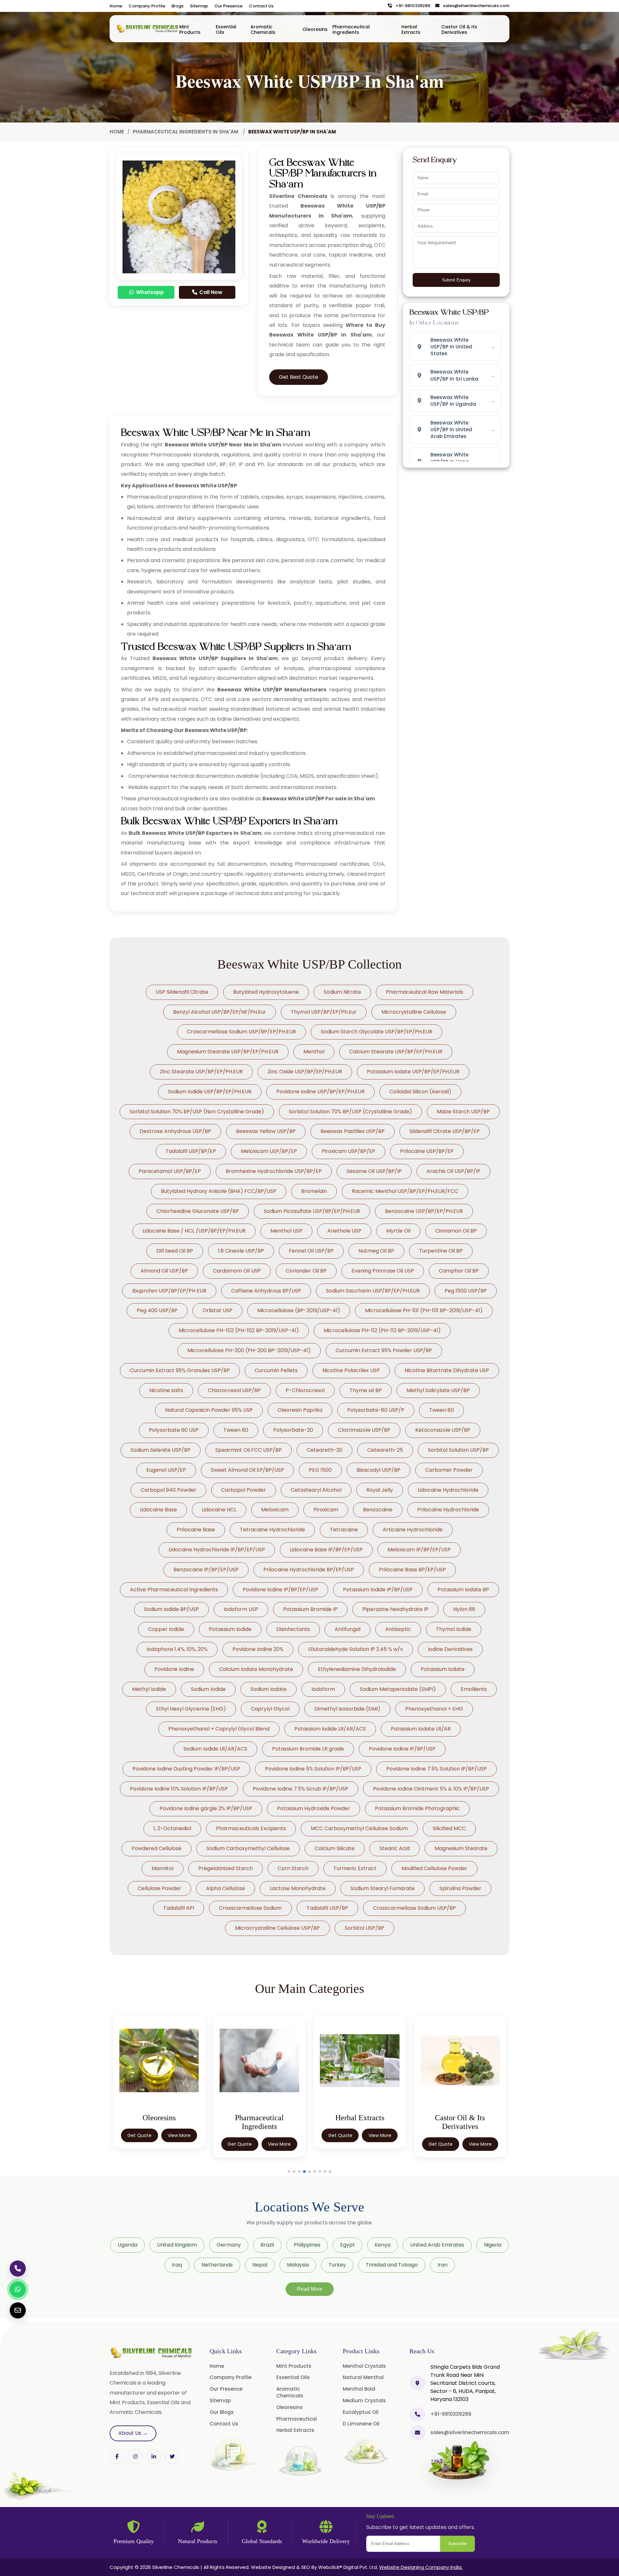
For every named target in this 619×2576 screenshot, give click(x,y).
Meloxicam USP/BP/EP (269, 1151)
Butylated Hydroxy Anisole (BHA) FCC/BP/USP (219, 1191)
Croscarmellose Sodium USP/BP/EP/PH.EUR (241, 1032)
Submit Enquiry (456, 280)
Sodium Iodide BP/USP (172, 1609)
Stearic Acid (395, 1848)
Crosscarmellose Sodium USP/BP (414, 1908)
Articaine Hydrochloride (413, 1530)
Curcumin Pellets (276, 1370)
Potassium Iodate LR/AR (421, 1729)
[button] (289, 2171)
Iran (442, 2265)
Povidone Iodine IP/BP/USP (402, 1749)
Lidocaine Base (158, 1510)
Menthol (314, 1052)
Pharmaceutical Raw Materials (425, 992)
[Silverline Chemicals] (148, 29)
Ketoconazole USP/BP (443, 1430)
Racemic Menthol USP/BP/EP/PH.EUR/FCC (405, 1191)
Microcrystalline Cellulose (414, 1012)
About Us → (133, 2433)
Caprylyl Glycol (270, 1709)
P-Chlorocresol (305, 1390)
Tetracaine (344, 1530)
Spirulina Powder (460, 1888)
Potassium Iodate (443, 1669)
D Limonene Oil (361, 2424)
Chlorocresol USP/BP (234, 1390)
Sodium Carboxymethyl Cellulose (248, 1848)
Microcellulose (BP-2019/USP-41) (299, 1310)
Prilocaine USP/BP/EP (427, 1151)
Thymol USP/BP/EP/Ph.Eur (324, 1012)
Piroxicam (326, 1510)
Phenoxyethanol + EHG (434, 1709)
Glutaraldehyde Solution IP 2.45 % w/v (356, 1649)
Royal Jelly (380, 1490)
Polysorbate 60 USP (174, 1430)
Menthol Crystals (364, 2366)
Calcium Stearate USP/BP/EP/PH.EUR (396, 1052)
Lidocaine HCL (219, 1510)
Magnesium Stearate (461, 1848)
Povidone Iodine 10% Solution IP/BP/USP (179, 1789)
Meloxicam (275, 1510)
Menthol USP (286, 1231)
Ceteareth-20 (324, 1450)
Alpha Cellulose (226, 1888)
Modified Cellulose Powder (434, 1868)
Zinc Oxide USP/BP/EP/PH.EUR (305, 1072)
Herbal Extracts (411, 29)
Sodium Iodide (208, 1689)
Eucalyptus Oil (361, 2412)
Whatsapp (149, 292)
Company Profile (147, 6)
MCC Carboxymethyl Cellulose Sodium (359, 1828)
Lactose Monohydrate (298, 1888)
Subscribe (457, 2544)
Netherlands (217, 2265)
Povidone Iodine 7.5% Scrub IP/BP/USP (300, 1789)
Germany (229, 2245)
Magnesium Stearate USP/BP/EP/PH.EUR (228, 1052)
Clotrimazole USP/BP (364, 1430)
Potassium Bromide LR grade (308, 1749)
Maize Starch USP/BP (463, 1112)
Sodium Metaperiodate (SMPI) (398, 1689)
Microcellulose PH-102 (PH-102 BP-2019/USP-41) (239, 1330)
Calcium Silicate (335, 1848)
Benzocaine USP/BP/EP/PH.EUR (424, 1211)
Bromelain (314, 1191)
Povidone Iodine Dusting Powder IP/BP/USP (186, 1769)
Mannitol (162, 1868)
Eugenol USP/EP (166, 1470)
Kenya (383, 2245)
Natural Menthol (363, 2377)
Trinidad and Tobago (392, 2265)
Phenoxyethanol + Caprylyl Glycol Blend (219, 1729)
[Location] (418, 2383)
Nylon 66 (464, 1609)
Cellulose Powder (159, 1888)
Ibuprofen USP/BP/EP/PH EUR (169, 1291)
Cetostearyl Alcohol (316, 1490)
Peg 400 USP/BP (157, 1310)
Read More (310, 2289)
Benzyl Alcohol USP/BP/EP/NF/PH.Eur (220, 1012)
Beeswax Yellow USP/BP (266, 1131)
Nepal (260, 2265)
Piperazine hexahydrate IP (395, 1609)
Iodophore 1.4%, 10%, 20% (177, 1649)
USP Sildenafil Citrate (182, 992)
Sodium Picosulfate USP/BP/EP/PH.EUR (312, 1211)
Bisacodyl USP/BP (378, 1470)
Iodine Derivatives (450, 1649)
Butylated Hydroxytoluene (266, 992)
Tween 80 (442, 1410)
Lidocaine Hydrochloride (448, 1490)
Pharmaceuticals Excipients (251, 1828)
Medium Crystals (364, 2400)
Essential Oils (226, 29)
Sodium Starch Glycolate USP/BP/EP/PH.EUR (377, 1032)
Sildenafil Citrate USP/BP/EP (445, 1131)
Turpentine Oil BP (441, 1251)
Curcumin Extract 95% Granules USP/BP (180, 1370)
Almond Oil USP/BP (164, 1271)
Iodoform (323, 1689)
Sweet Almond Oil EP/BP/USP (247, 1470)
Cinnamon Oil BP (456, 1231)
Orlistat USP (217, 1310)
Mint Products (190, 29)
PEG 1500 (320, 1470)
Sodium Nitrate (342, 992)
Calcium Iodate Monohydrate (256, 1669)
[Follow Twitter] (154, 2457)
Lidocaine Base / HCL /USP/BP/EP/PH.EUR (194, 1231)
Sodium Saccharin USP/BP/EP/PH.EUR (373, 1291)
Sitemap (199, 6)
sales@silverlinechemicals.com (475, 6)
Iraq (177, 2265)
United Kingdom (177, 2245)
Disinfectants (293, 1629)
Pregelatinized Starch (226, 1868)
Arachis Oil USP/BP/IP (453, 1171)
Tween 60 (236, 1430)
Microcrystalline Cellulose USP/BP (277, 1928)
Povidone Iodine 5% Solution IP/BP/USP (313, 1769)
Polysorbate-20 (293, 1430)
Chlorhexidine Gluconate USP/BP (198, 1211)
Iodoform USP (241, 1609)
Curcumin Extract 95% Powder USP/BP (384, 1350)
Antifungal (348, 1629)
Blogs (177, 6)
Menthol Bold (359, 2389)
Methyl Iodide (149, 1689)
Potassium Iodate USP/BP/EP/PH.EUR (413, 1072)
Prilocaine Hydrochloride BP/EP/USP (309, 1570)
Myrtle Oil (398, 1231)
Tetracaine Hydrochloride (272, 1530)
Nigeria (493, 2245)
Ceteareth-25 (385, 1450)
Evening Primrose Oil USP (383, 1271)
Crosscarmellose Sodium (250, 1908)
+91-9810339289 (411, 6)
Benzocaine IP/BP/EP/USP (206, 1570)
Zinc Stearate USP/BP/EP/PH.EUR (201, 1072)
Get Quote (139, 2144)
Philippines (307, 2245)
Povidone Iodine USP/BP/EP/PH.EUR (320, 1092)
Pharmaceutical (297, 2419)
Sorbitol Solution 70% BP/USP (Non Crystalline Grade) (197, 1112)
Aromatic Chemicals (263, 29)
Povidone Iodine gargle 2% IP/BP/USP (206, 1808)
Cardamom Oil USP (237, 1271)
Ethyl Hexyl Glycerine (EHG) (191, 1709)
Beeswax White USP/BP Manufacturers (272, 690)
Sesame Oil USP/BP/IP (374, 1171)
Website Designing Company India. (421, 2567)
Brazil (267, 2245)
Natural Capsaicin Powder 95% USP (209, 1410)
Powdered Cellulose (157, 1848)
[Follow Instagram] (135, 2457)
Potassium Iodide (230, 1629)
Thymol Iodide (454, 1629)
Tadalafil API (179, 1908)
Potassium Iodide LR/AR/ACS (330, 1729)
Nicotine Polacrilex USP (351, 1370)
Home (116, 6)
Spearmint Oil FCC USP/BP (249, 1450)
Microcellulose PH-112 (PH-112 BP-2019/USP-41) (382, 1330)
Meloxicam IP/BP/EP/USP (419, 1550)
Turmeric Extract (355, 1868)
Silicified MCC (449, 1828)
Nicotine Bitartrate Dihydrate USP (447, 1370)
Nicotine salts (166, 1390)
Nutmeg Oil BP (376, 1251)
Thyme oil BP (366, 1390)
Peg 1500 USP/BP (466, 1291)
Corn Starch (293, 1868)
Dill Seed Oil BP (175, 1251)
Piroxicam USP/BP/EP (349, 1151)
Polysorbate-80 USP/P (376, 1410)
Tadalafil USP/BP (327, 1908)
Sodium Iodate (269, 1689)
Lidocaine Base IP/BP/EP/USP (326, 1550)
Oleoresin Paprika (300, 1410)
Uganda (128, 2245)
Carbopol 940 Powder (168, 1490)
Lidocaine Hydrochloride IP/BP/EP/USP (217, 1550)
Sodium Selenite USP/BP (161, 1450)
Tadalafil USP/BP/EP (191, 1151)
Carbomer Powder (449, 1470)
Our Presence (228, 6)
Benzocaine (378, 1510)
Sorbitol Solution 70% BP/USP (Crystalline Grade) (350, 1112)
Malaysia (298, 2265)
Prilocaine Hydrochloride (448, 1510)
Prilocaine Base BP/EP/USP (412, 1570)
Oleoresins (315, 29)
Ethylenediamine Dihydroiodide (357, 1669)
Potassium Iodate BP (463, 1590)
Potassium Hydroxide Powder (314, 1808)
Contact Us (261, 6)
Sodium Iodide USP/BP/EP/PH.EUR (210, 1092)
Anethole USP (344, 1231)
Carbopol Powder (244, 1490)
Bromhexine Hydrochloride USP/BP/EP (274, 1171)
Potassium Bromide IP (310, 1609)
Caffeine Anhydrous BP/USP (266, 1291)
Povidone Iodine (174, 1669)
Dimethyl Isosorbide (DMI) (347, 1709)
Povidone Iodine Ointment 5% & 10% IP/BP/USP (431, 1789)
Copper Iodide (166, 1629)
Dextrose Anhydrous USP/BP (175, 1131)
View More (179, 2144)
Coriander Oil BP (306, 1271)
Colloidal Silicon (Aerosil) (420, 1092)
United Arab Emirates (437, 2245)
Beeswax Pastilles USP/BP (353, 1131)
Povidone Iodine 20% (258, 1649)
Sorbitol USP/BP (364, 1928)
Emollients (474, 1689)
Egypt (348, 2245)
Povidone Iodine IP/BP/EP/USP (280, 1590)
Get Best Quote (299, 377)
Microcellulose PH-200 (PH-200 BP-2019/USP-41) (249, 1350)
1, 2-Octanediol (172, 1828)
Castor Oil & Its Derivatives (459, 29)
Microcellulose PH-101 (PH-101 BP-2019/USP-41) (424, 1310)
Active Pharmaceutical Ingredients (174, 1590)
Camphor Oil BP (459, 1271)
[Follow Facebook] (117, 2457)
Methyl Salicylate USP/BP (438, 1390)
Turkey (337, 2265)
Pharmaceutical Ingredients (351, 29)
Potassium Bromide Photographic (417, 1808)
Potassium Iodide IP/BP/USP (378, 1590)
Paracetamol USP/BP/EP (170, 1171)
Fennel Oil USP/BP (311, 1251)
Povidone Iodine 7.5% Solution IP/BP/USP (437, 1769)
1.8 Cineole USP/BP (241, 1251)
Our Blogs (222, 2412)
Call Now (210, 292)
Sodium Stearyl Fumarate (383, 1888)
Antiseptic (398, 1629)
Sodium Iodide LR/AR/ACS (215, 1749)
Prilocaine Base (196, 1530)
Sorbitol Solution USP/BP (458, 1450)
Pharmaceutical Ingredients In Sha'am (186, 132)
